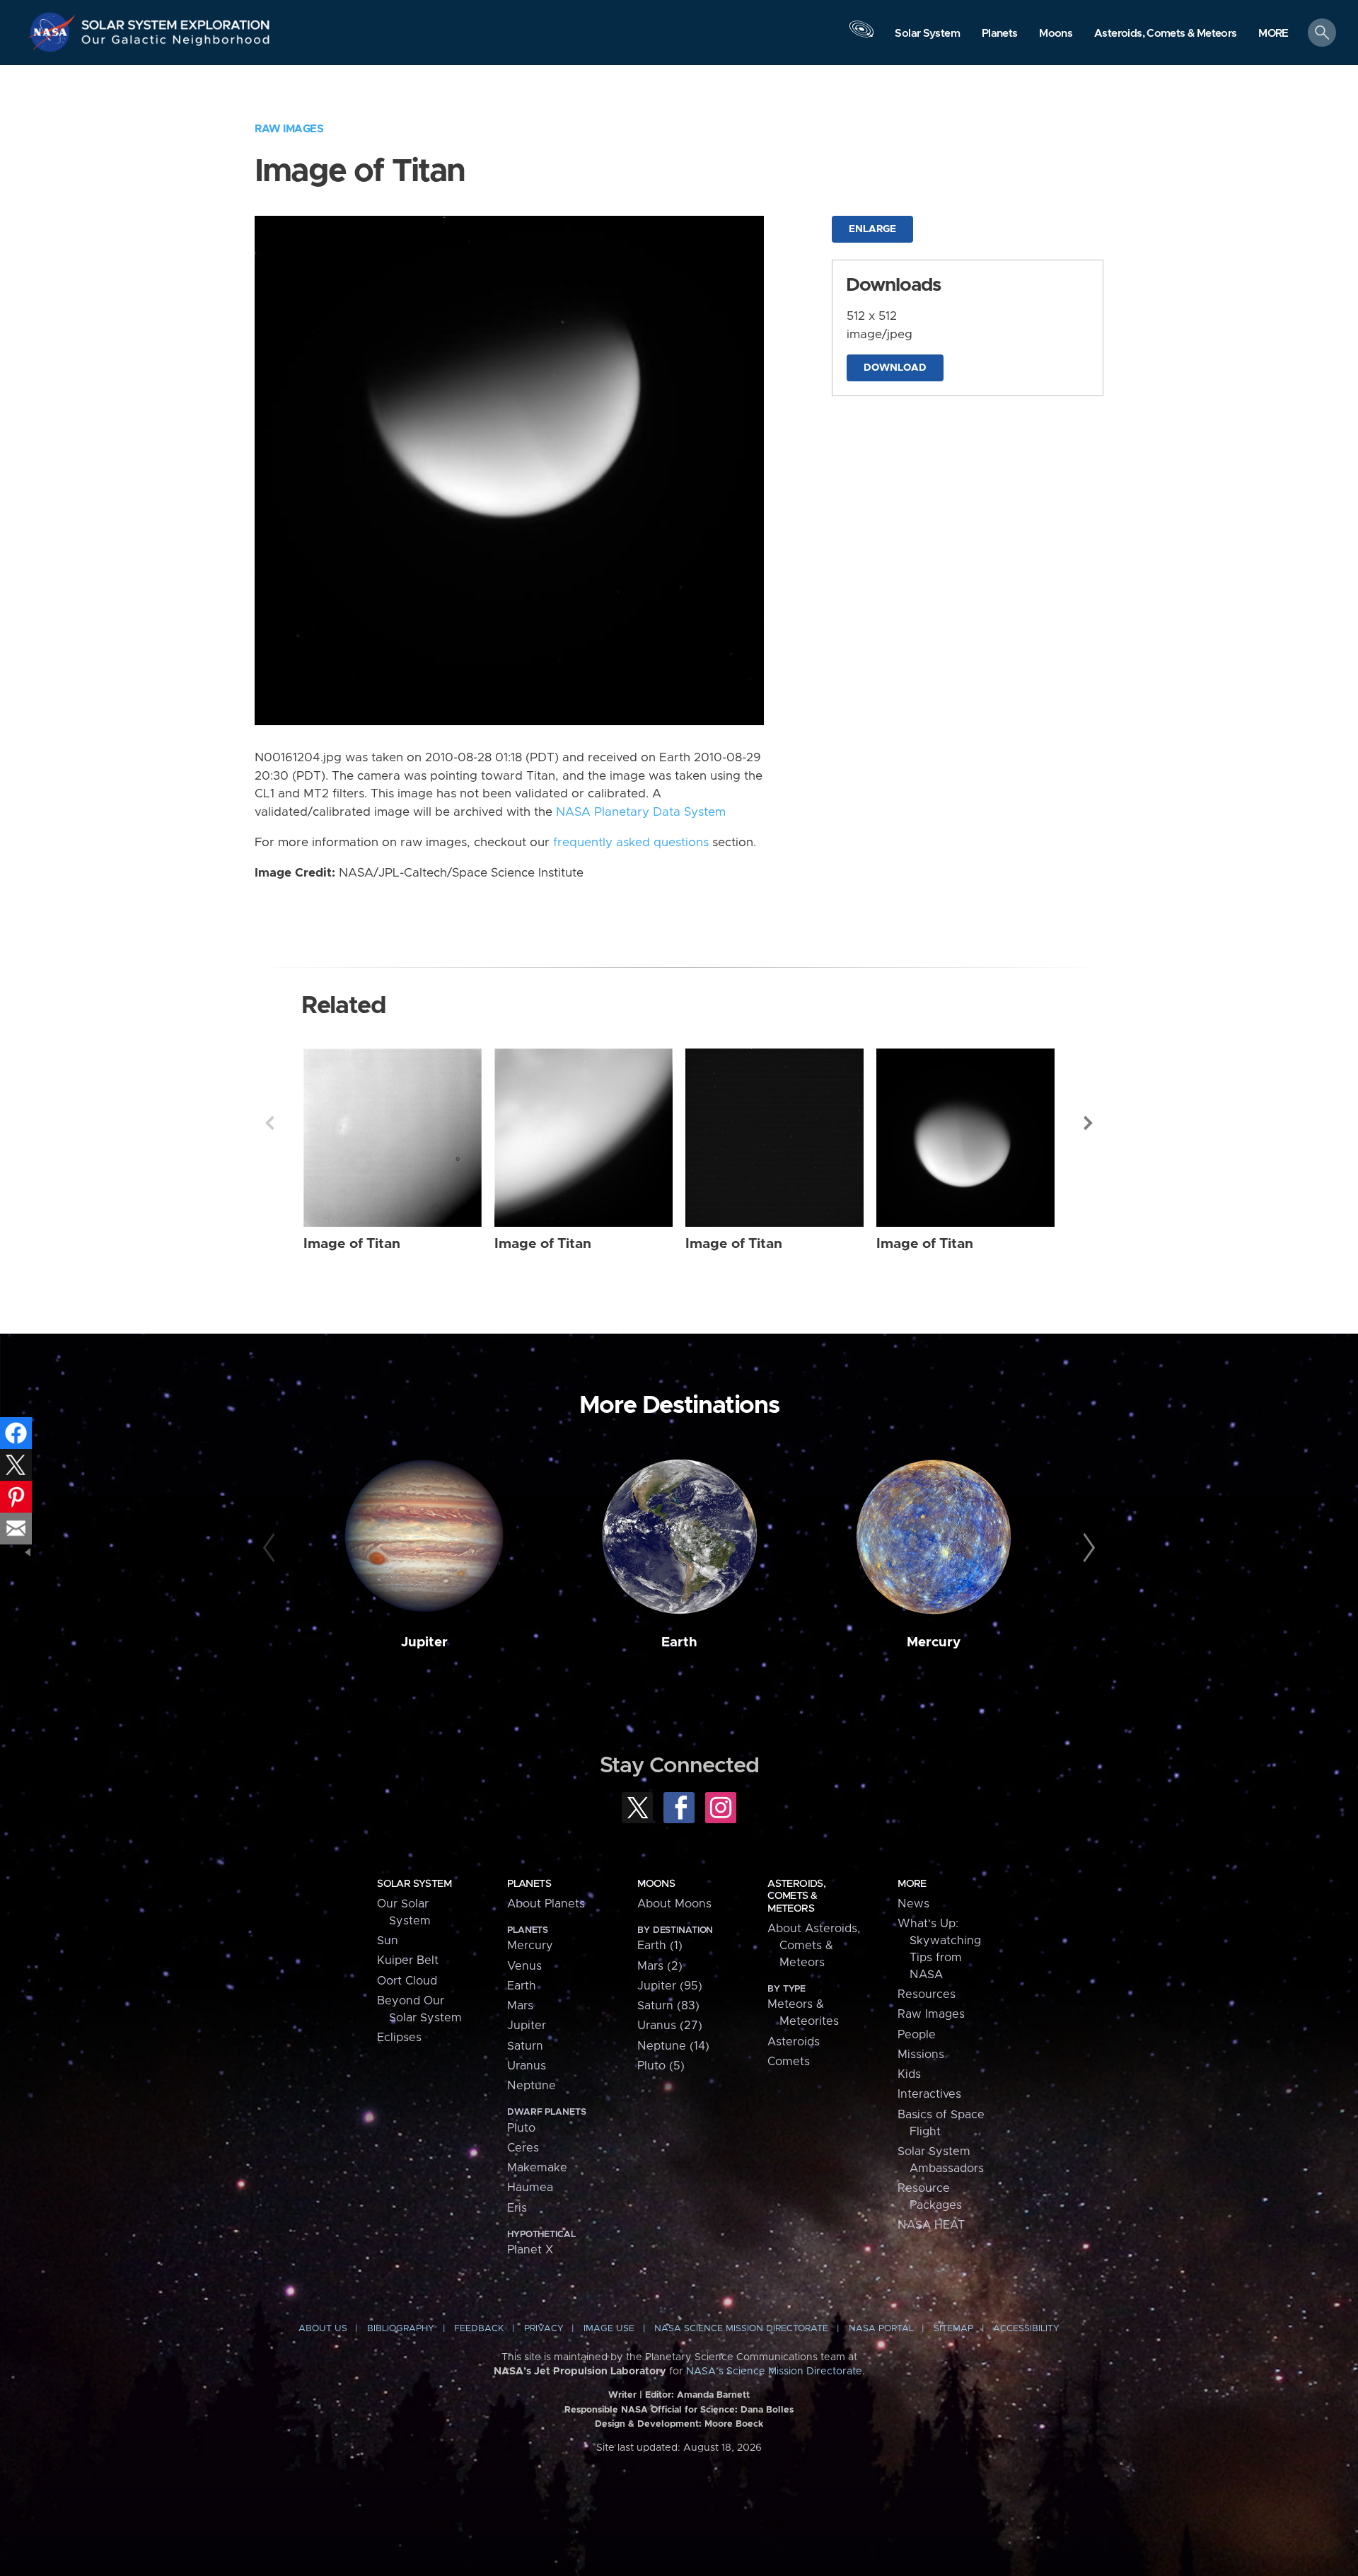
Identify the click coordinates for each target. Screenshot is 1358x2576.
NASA (54, 32)
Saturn (525, 2046)
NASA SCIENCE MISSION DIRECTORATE (741, 2329)
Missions (921, 2055)
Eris (517, 2208)
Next (1089, 1123)
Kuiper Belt (408, 1960)
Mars (520, 2006)
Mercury (934, 1642)
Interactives (929, 2094)
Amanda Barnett (713, 2395)
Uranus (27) (670, 2026)
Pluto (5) (661, 2066)
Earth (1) (660, 1946)
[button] (1273, 34)
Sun (388, 1941)
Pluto (521, 2128)
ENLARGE (872, 229)
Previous (269, 1123)
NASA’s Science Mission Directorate (774, 2372)
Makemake (537, 2168)
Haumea (530, 2188)
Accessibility (1026, 2329)
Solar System (414, 1884)
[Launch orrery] (861, 36)
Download (895, 368)
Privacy (544, 2329)
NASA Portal (881, 2329)
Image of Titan (352, 1244)
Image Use (609, 2329)
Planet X (530, 2250)
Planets (529, 1884)
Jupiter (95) (670, 1986)
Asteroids (794, 2042)
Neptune (532, 2086)
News (913, 1904)
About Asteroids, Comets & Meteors (814, 1946)
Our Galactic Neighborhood (176, 43)
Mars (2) (660, 1966)
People (917, 2035)
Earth (679, 1642)
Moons (656, 1884)
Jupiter (424, 1642)
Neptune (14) (673, 2046)
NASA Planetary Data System (641, 812)
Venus (524, 1966)
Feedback (479, 2329)
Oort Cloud (407, 1981)
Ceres (523, 2148)
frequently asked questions (631, 843)
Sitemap (953, 2329)
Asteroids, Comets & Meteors (796, 1896)
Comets (789, 2062)
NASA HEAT (931, 2225)
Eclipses (399, 2038)
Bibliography (401, 2329)
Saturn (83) (668, 2006)
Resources (927, 1994)
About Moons (674, 1904)
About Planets (546, 1904)
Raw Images (289, 129)
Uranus (527, 2066)
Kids (909, 2074)
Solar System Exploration (176, 21)
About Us (323, 2329)
